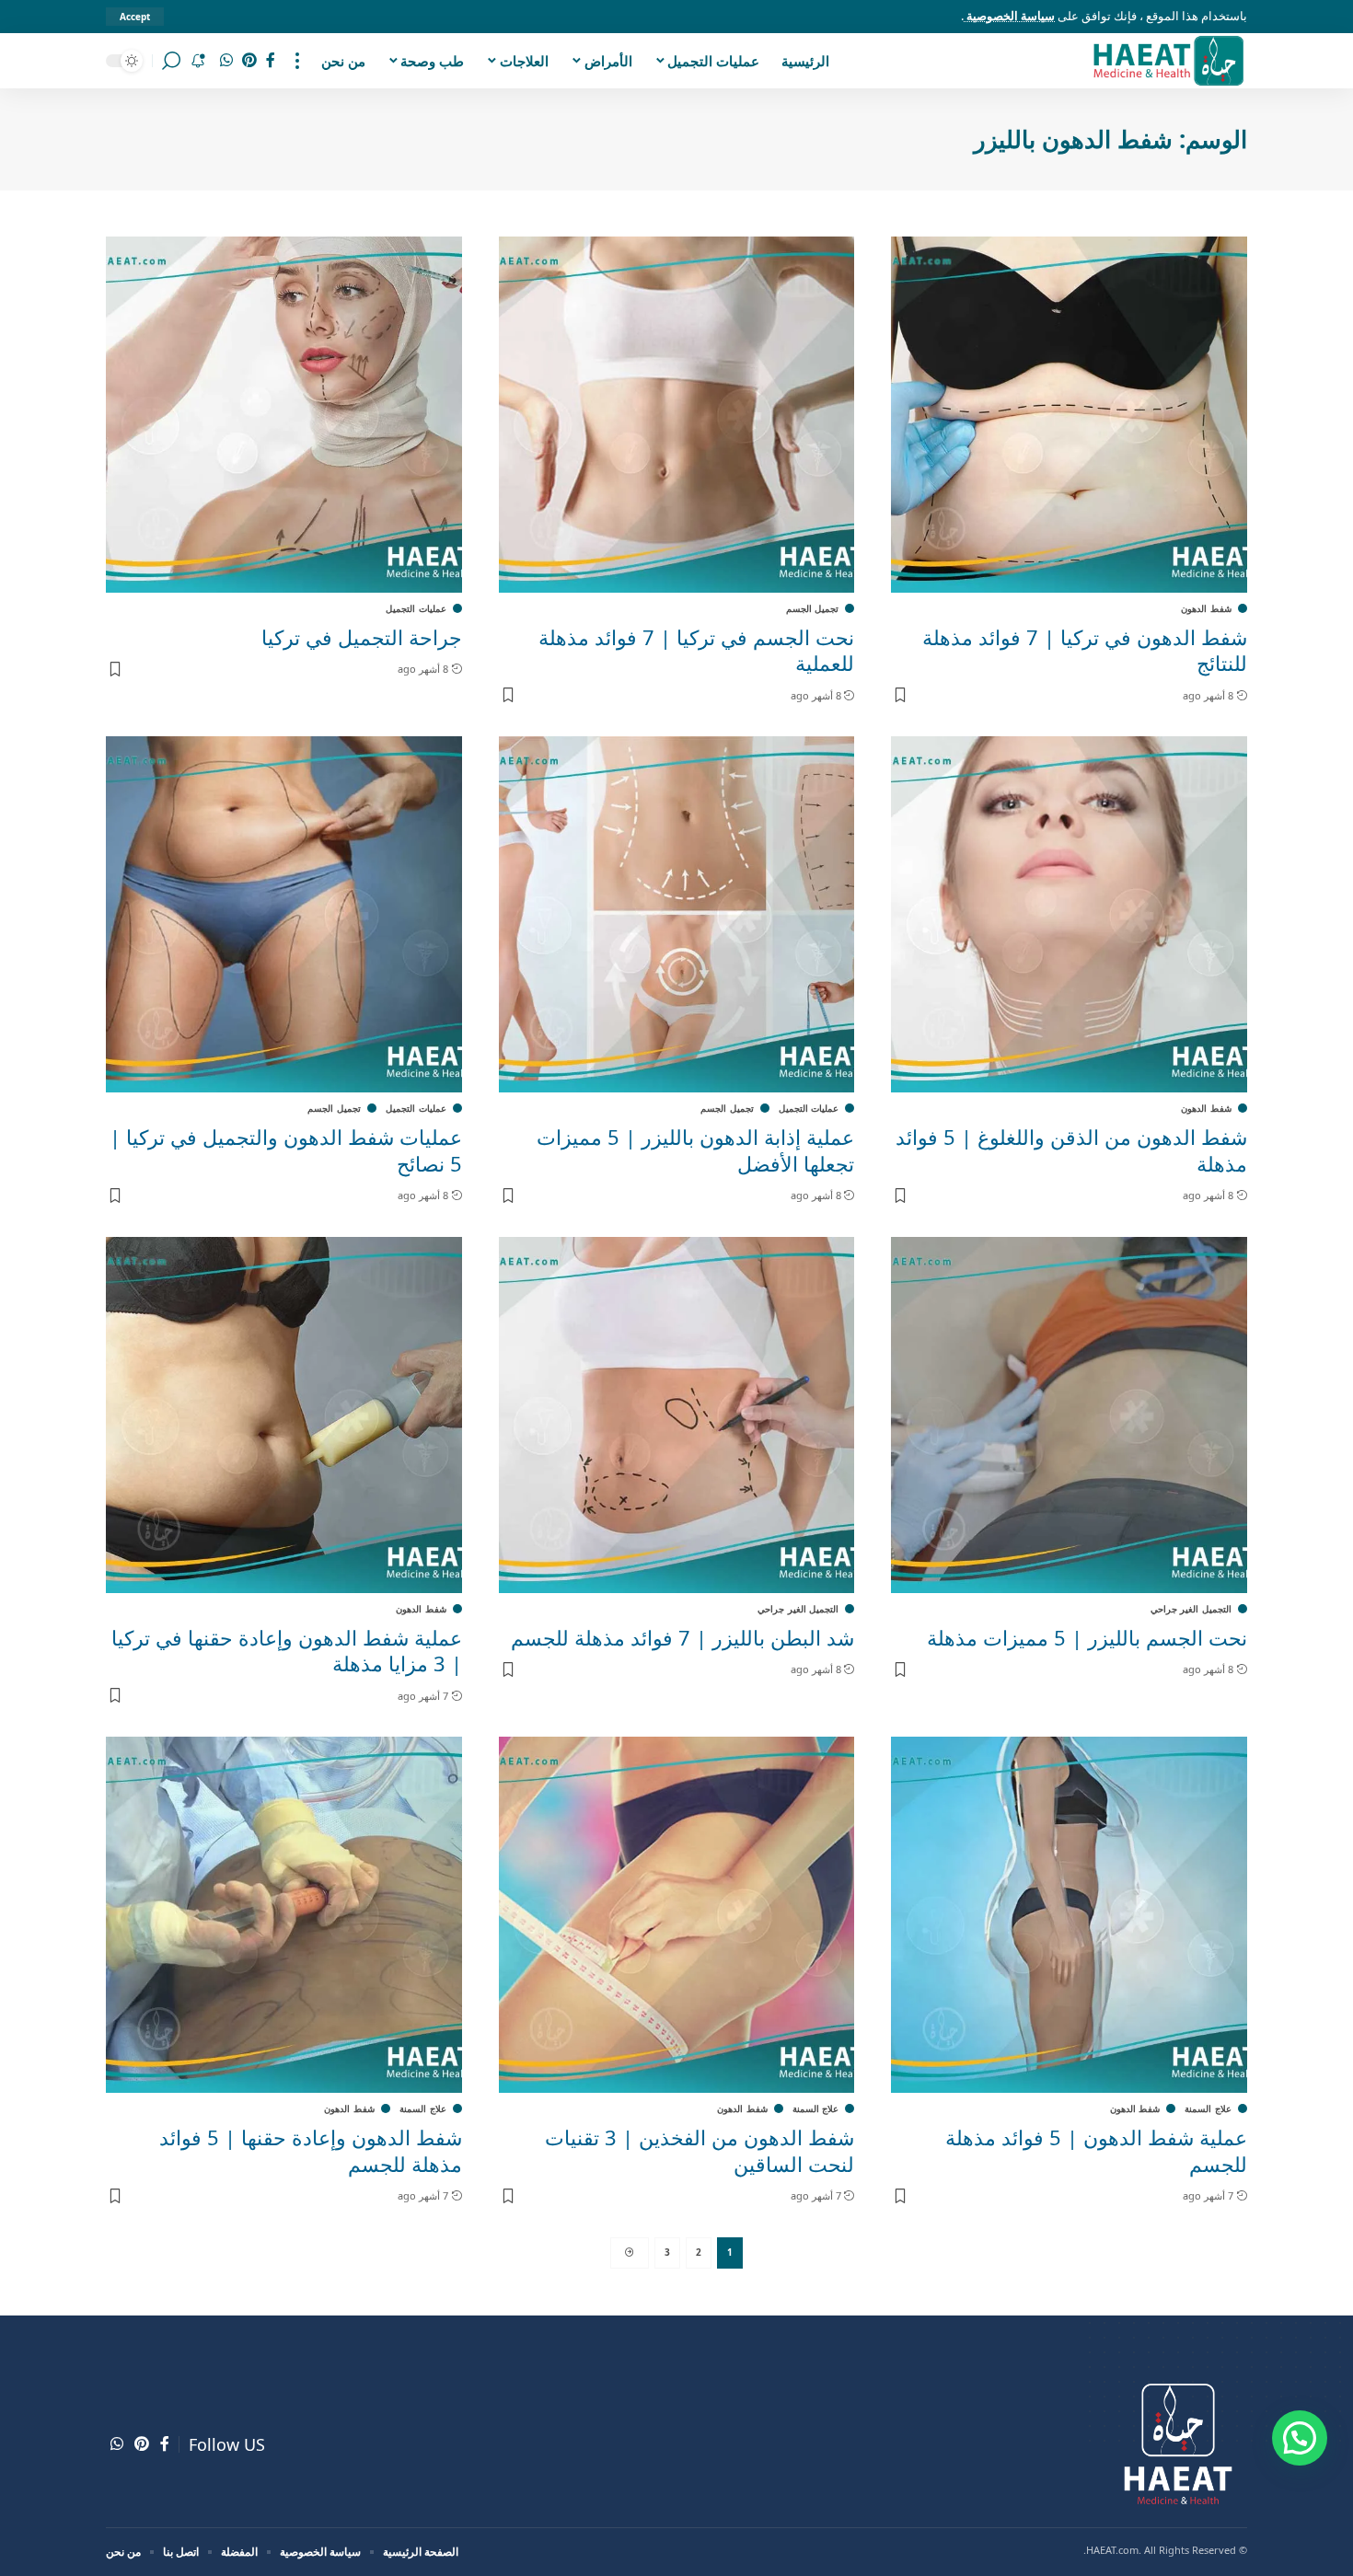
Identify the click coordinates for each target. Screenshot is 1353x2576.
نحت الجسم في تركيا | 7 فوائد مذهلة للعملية (696, 650)
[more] (297, 61)
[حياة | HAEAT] (1168, 61)
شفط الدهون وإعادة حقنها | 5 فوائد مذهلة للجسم (311, 2150)
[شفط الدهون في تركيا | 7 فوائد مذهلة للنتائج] (1069, 415)
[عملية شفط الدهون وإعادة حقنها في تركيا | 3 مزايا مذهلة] (284, 1415)
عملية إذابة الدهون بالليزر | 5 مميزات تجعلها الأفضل (695, 1150)
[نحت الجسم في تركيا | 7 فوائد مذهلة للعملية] (677, 415)
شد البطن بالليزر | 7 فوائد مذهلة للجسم (682, 1637)
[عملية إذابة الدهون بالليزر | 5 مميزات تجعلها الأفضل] (677, 914)
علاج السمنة (1208, 2108)
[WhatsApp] (226, 60)
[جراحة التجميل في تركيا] (284, 415)
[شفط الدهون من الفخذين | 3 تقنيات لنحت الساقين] (677, 1915)
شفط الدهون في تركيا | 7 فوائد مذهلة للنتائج (1085, 650)
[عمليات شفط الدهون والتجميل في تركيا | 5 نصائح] (284, 914)
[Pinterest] (249, 60)
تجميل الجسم (813, 608)
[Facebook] (271, 60)
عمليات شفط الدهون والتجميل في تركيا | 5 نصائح (286, 1150)
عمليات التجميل (416, 608)
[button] (1300, 2438)
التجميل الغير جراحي (1191, 1609)
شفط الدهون (1206, 608)
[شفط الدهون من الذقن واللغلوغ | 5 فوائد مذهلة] (1069, 914)
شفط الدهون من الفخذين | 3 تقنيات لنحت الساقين (700, 2150)
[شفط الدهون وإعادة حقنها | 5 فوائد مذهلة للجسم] (284, 1915)
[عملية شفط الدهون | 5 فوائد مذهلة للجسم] (1069, 1915)
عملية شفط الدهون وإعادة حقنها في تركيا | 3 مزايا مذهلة (287, 1651)
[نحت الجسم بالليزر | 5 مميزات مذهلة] (1069, 1415)
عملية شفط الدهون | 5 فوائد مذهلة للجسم (1096, 2150)
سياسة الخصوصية (1009, 16)
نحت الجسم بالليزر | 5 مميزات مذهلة (1087, 1637)
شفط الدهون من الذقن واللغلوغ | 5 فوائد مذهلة (1071, 1150)
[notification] (198, 61)
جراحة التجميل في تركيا (362, 637)
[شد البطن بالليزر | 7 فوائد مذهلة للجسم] (677, 1415)
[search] (171, 61)
